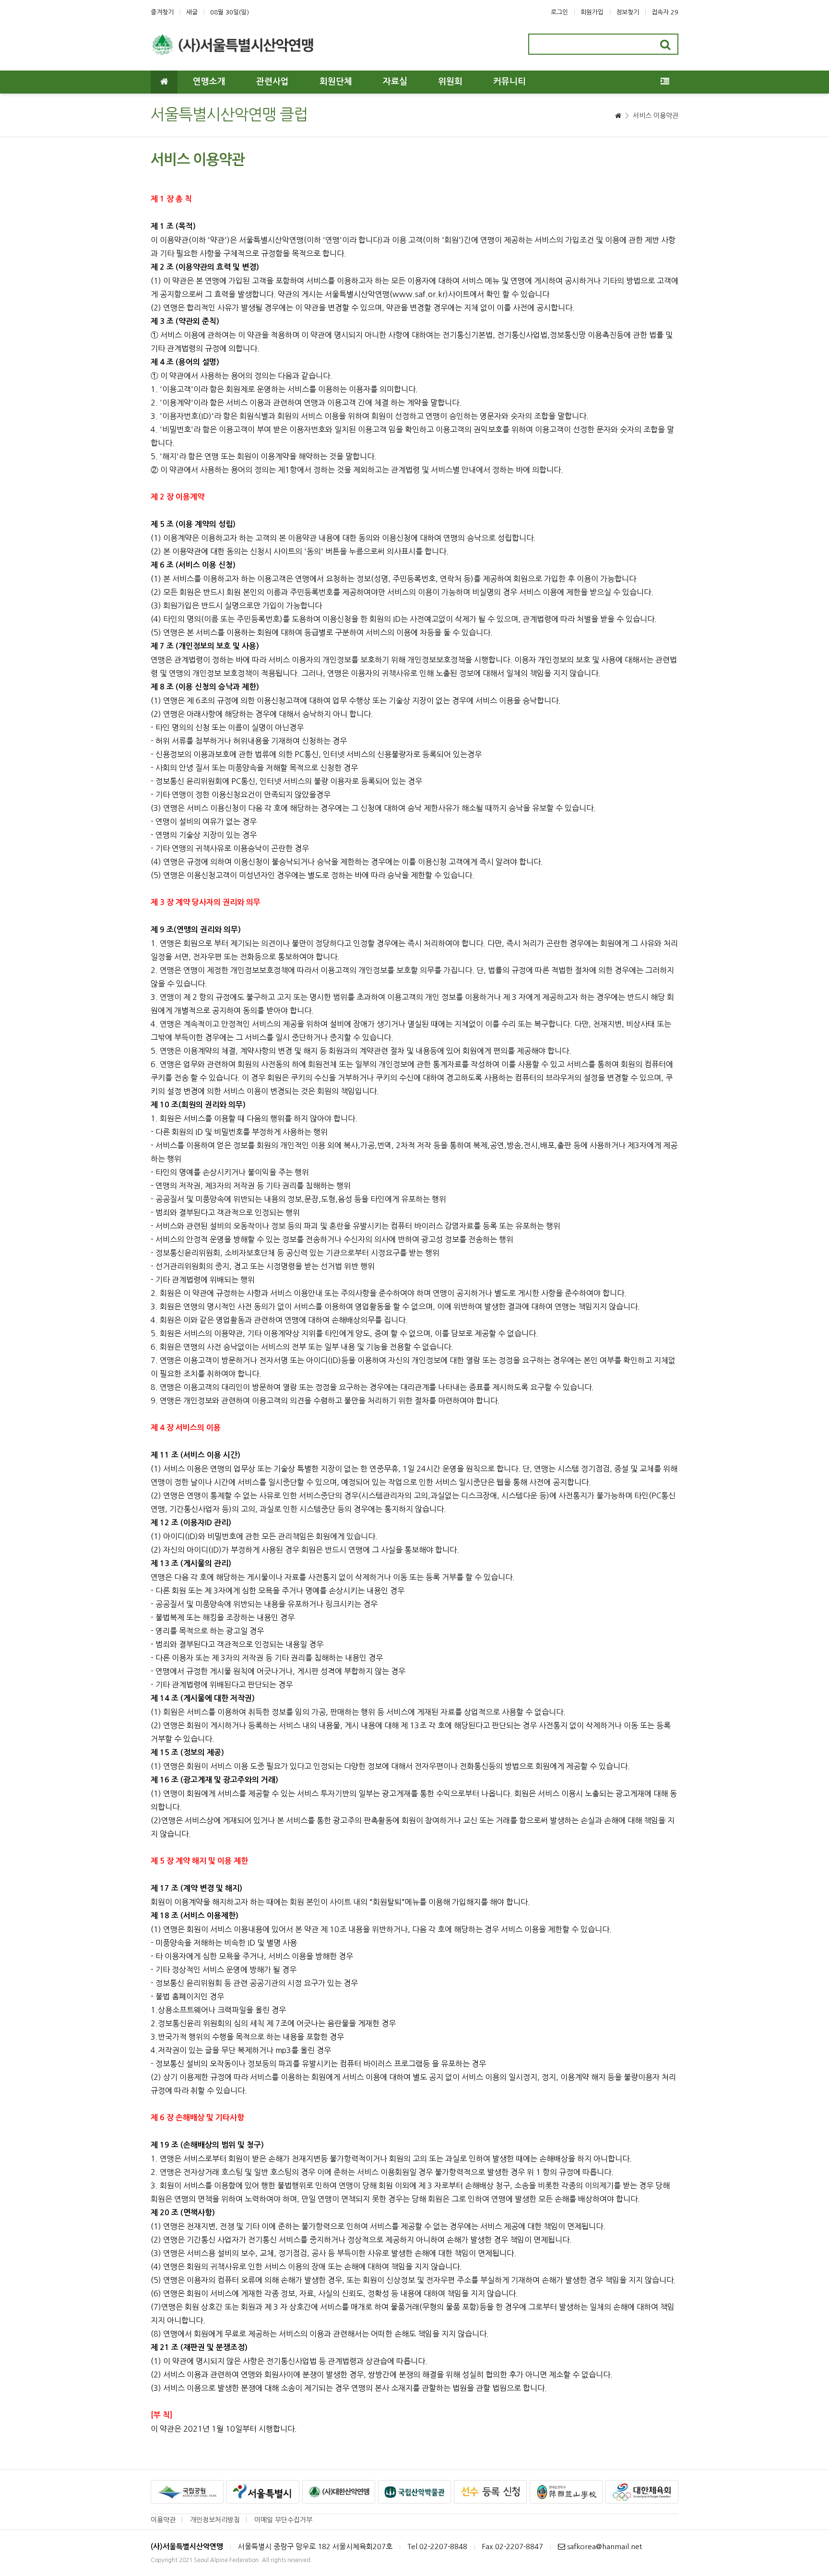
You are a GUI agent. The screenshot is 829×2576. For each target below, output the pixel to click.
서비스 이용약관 (656, 116)
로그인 (559, 12)
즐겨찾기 (162, 12)
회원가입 (592, 12)
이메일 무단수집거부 (283, 2520)
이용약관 (163, 2520)
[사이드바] (665, 82)
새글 (192, 12)
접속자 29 (665, 12)
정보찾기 (628, 12)
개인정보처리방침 (215, 2520)
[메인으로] (164, 82)
